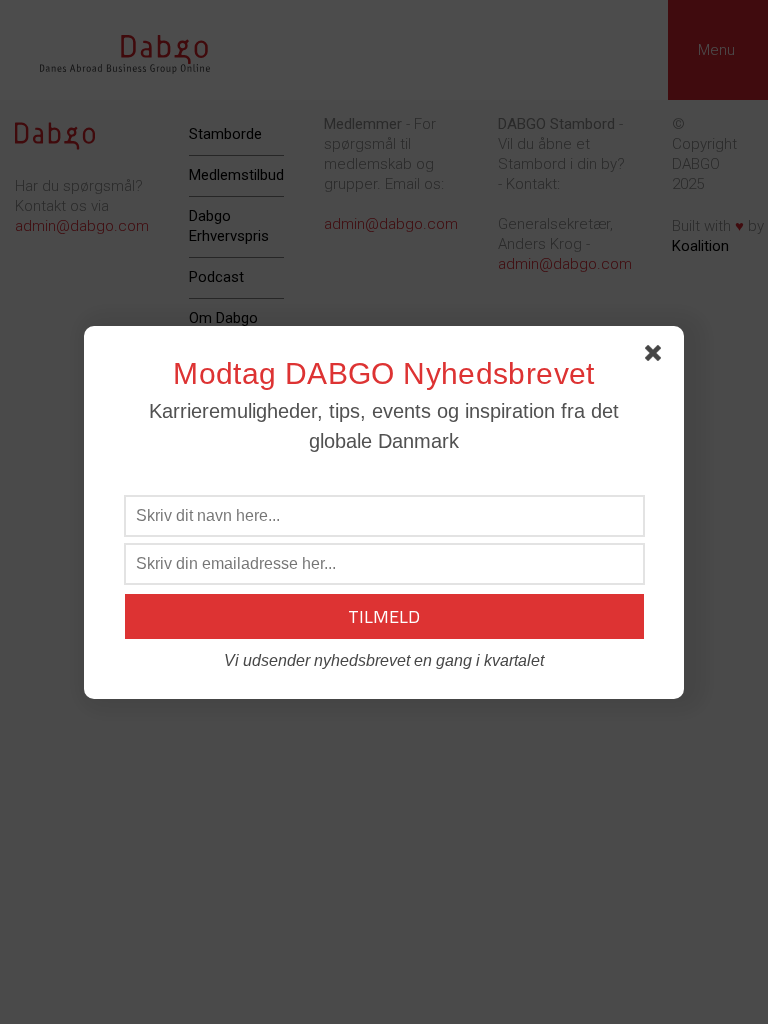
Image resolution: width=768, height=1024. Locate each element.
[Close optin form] (657, 357)
